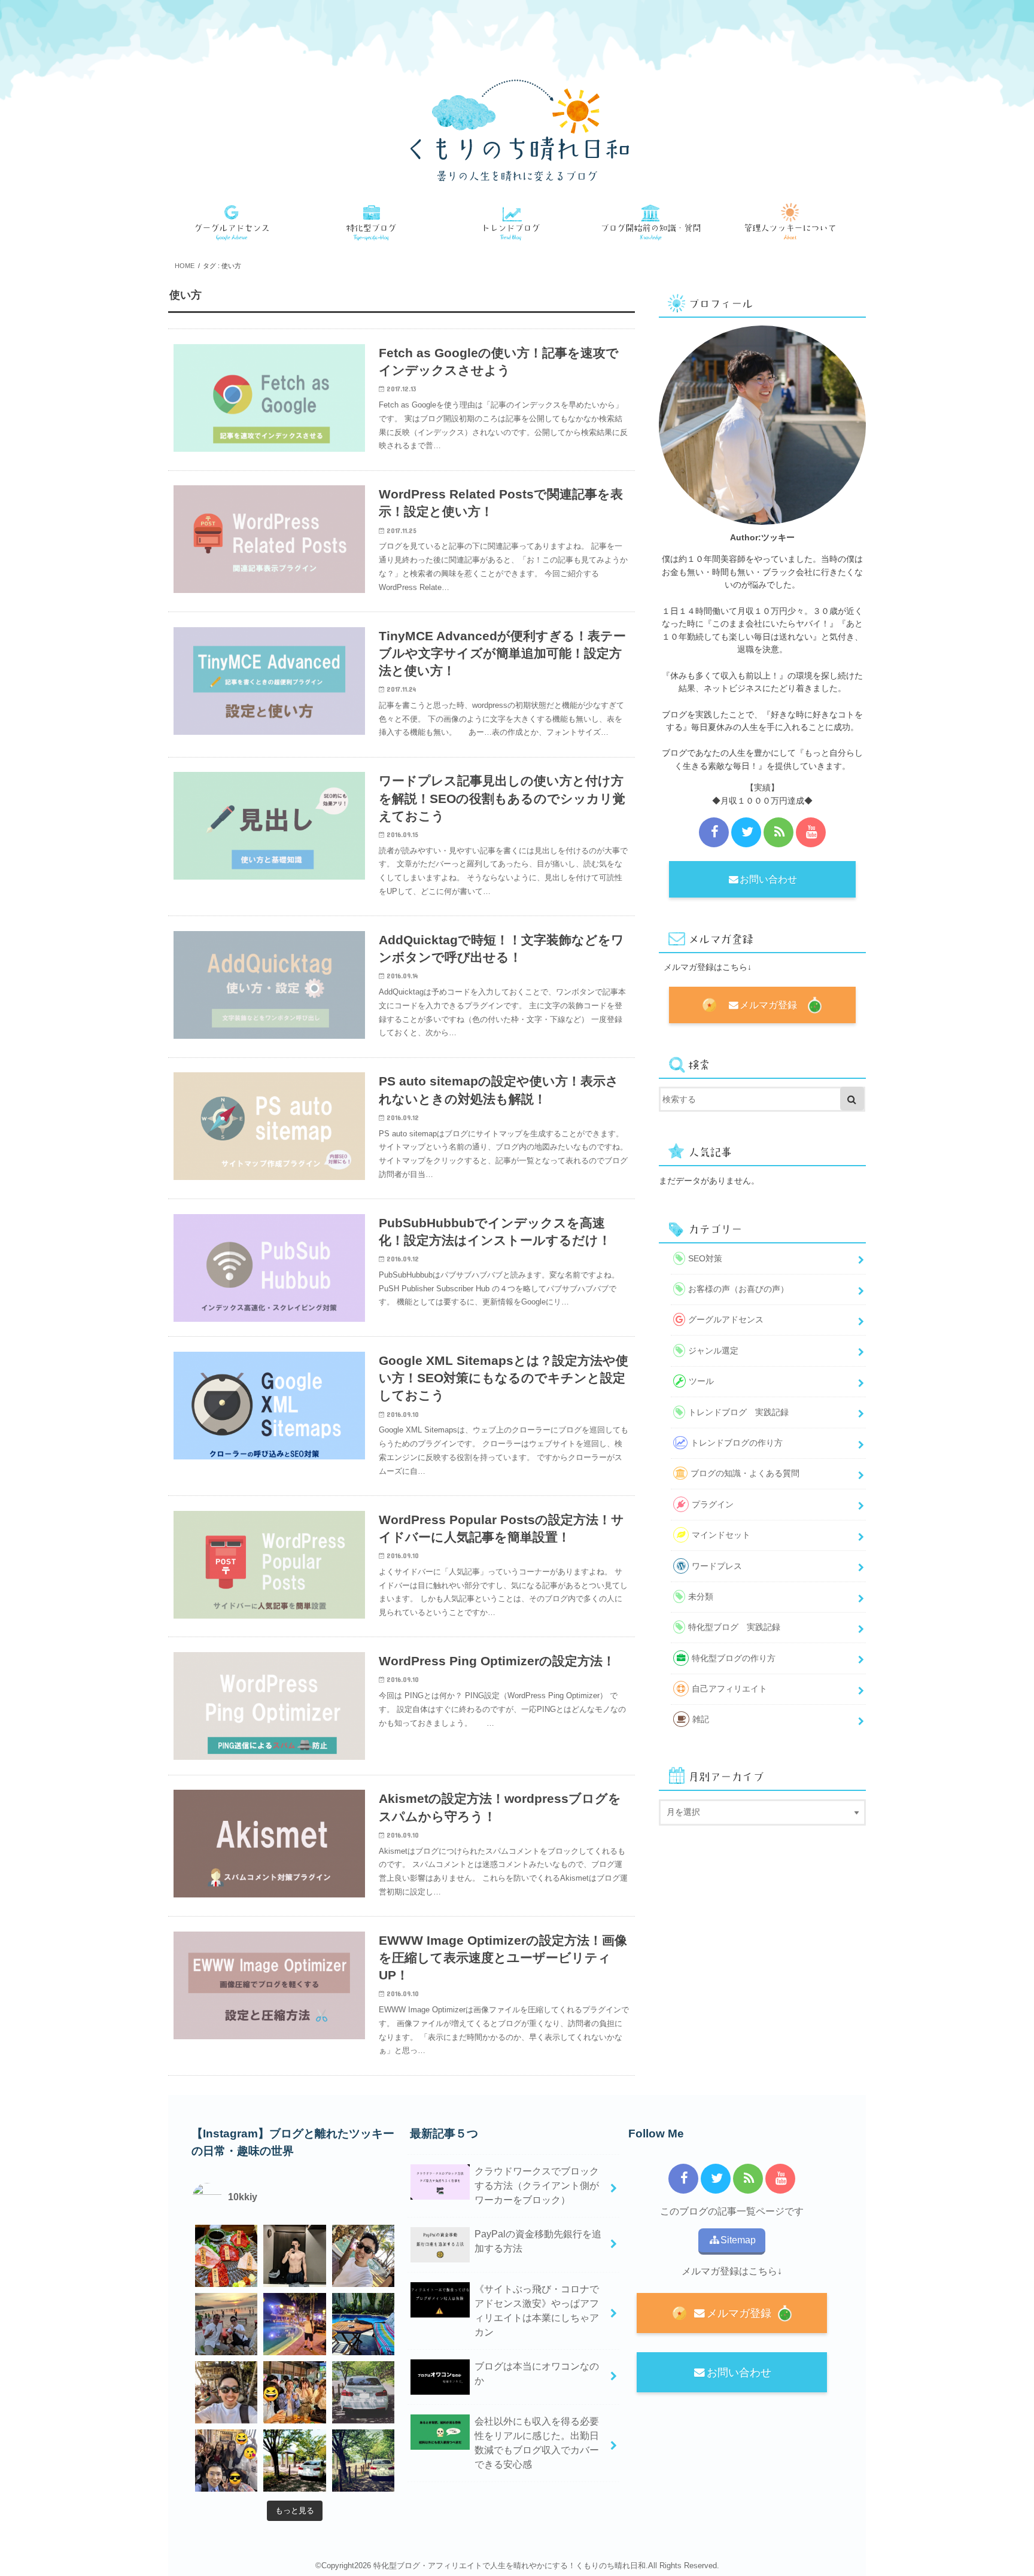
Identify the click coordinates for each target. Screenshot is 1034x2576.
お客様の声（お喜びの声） (738, 1289)
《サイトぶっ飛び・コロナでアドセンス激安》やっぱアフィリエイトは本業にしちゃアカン (537, 2311)
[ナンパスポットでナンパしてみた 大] (294, 2392)
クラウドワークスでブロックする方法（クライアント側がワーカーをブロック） (537, 2186)
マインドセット (721, 1535)
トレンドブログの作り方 (737, 1443)
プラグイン (713, 1504)
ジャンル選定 (713, 1351)
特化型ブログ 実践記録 (734, 1627)
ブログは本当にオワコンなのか (537, 2373)
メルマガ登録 (768, 1005)
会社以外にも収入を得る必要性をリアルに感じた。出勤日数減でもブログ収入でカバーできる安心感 (537, 2443)
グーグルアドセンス (238, 223)
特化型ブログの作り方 (378, 223)
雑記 (701, 1719)
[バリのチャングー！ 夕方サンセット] (226, 2392)
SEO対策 (705, 1258)
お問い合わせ (768, 879)
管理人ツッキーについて (796, 223)
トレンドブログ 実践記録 (738, 1412)
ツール (701, 1381)
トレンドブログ (517, 223)
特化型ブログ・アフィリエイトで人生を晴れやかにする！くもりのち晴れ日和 (510, 2566)
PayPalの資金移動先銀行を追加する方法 (538, 2241)
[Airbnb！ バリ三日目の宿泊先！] (363, 2324)
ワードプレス (717, 1566)
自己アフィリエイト (729, 1689)
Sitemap (738, 2240)
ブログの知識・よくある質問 (656, 223)
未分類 (701, 1596)
